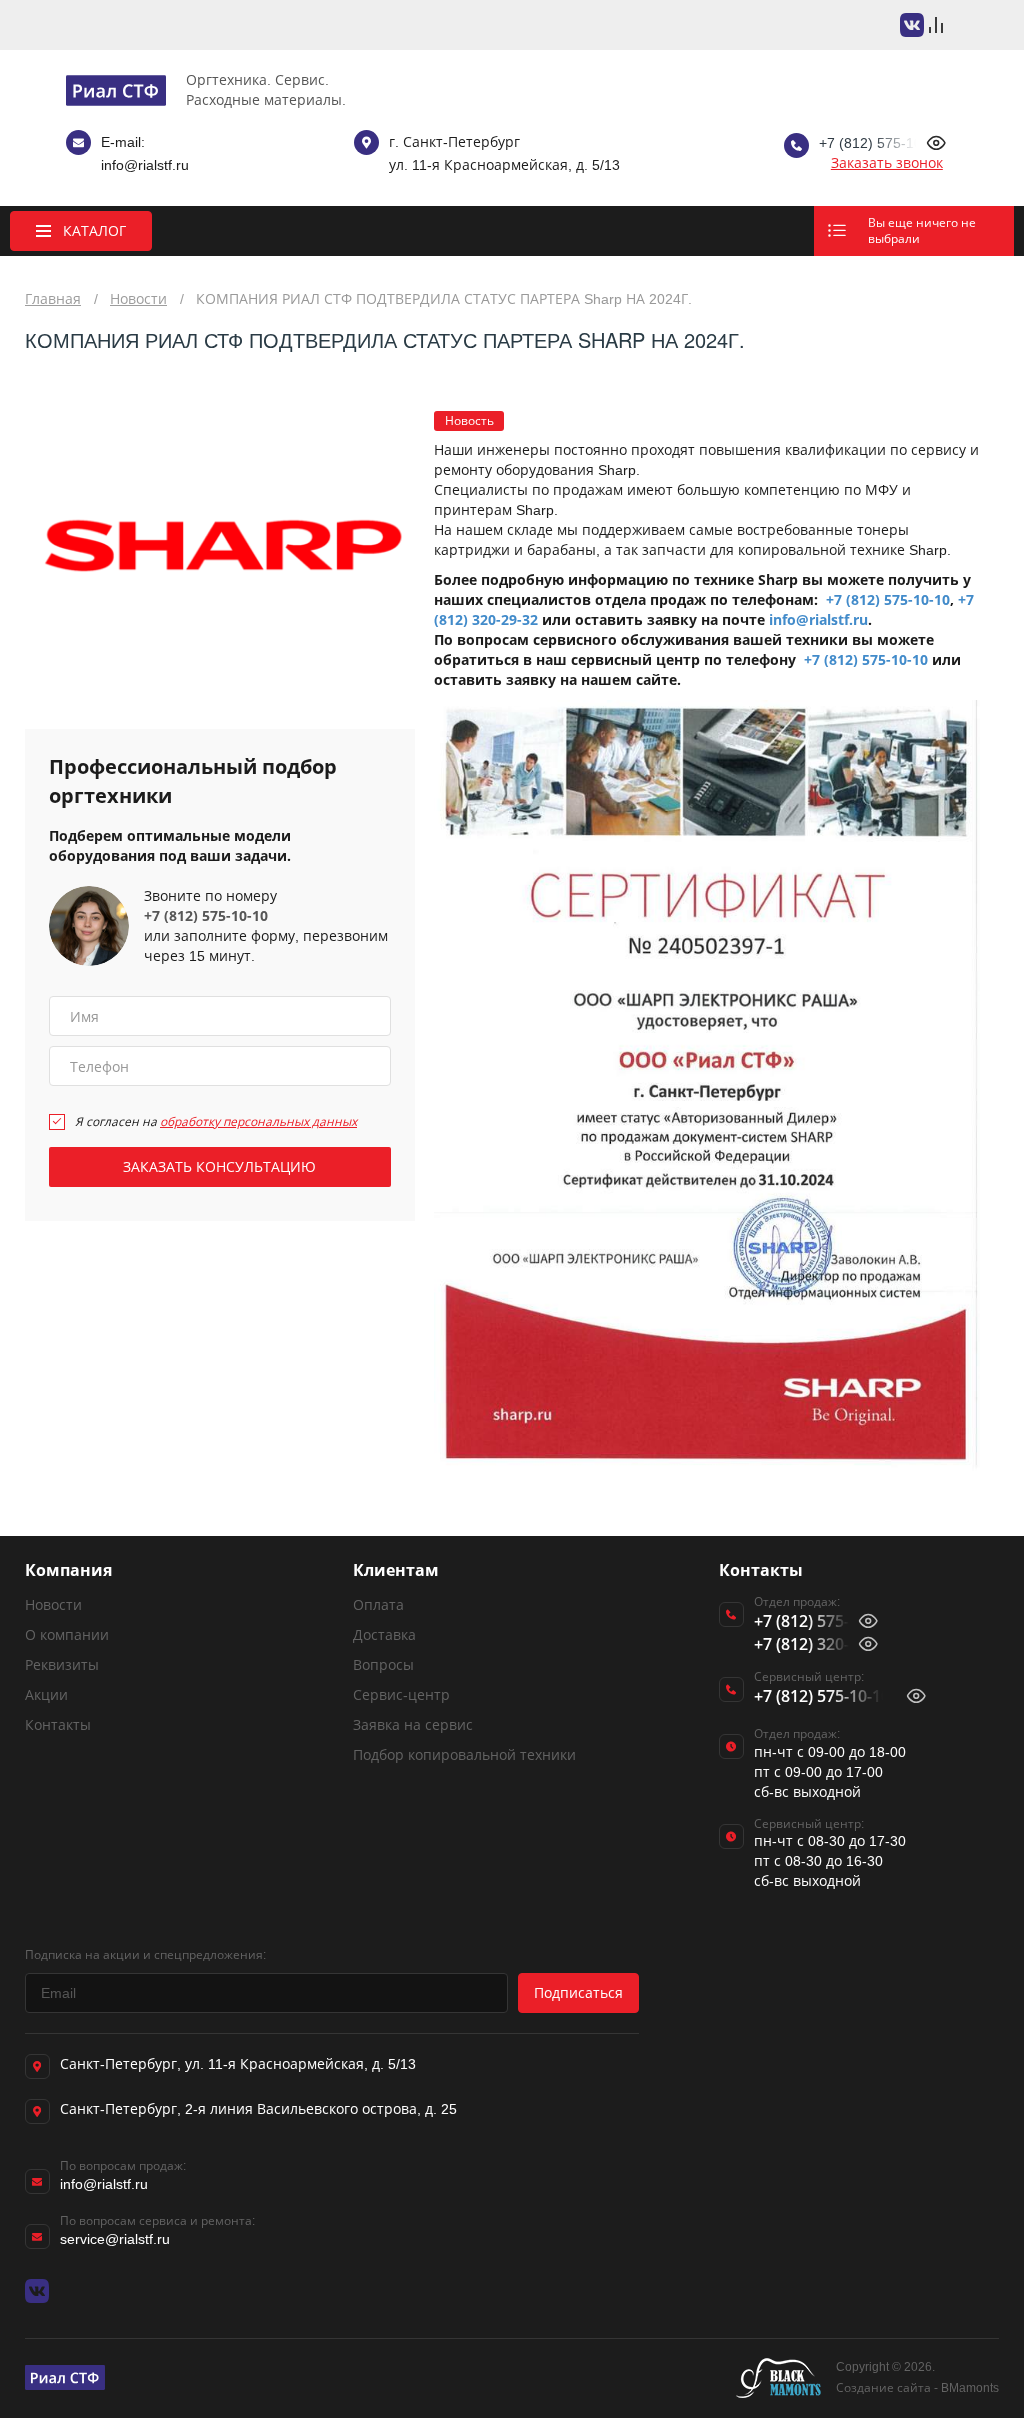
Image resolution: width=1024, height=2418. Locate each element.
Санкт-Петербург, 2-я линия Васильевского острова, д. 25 (258, 2108)
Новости (138, 298)
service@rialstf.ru (115, 2238)
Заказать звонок (887, 162)
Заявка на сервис (413, 1724)
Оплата (378, 1604)
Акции (46, 1694)
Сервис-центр (401, 1694)
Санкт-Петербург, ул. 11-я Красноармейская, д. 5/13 (238, 2063)
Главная (53, 298)
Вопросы (383, 1664)
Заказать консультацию (219, 1166)
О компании (67, 1634)
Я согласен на (216, 1121)
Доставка (384, 1634)
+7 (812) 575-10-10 (206, 915)
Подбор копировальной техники (464, 1754)
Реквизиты (62, 1664)
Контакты (58, 1724)
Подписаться (578, 1992)
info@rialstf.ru (145, 164)
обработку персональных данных (258, 1121)
